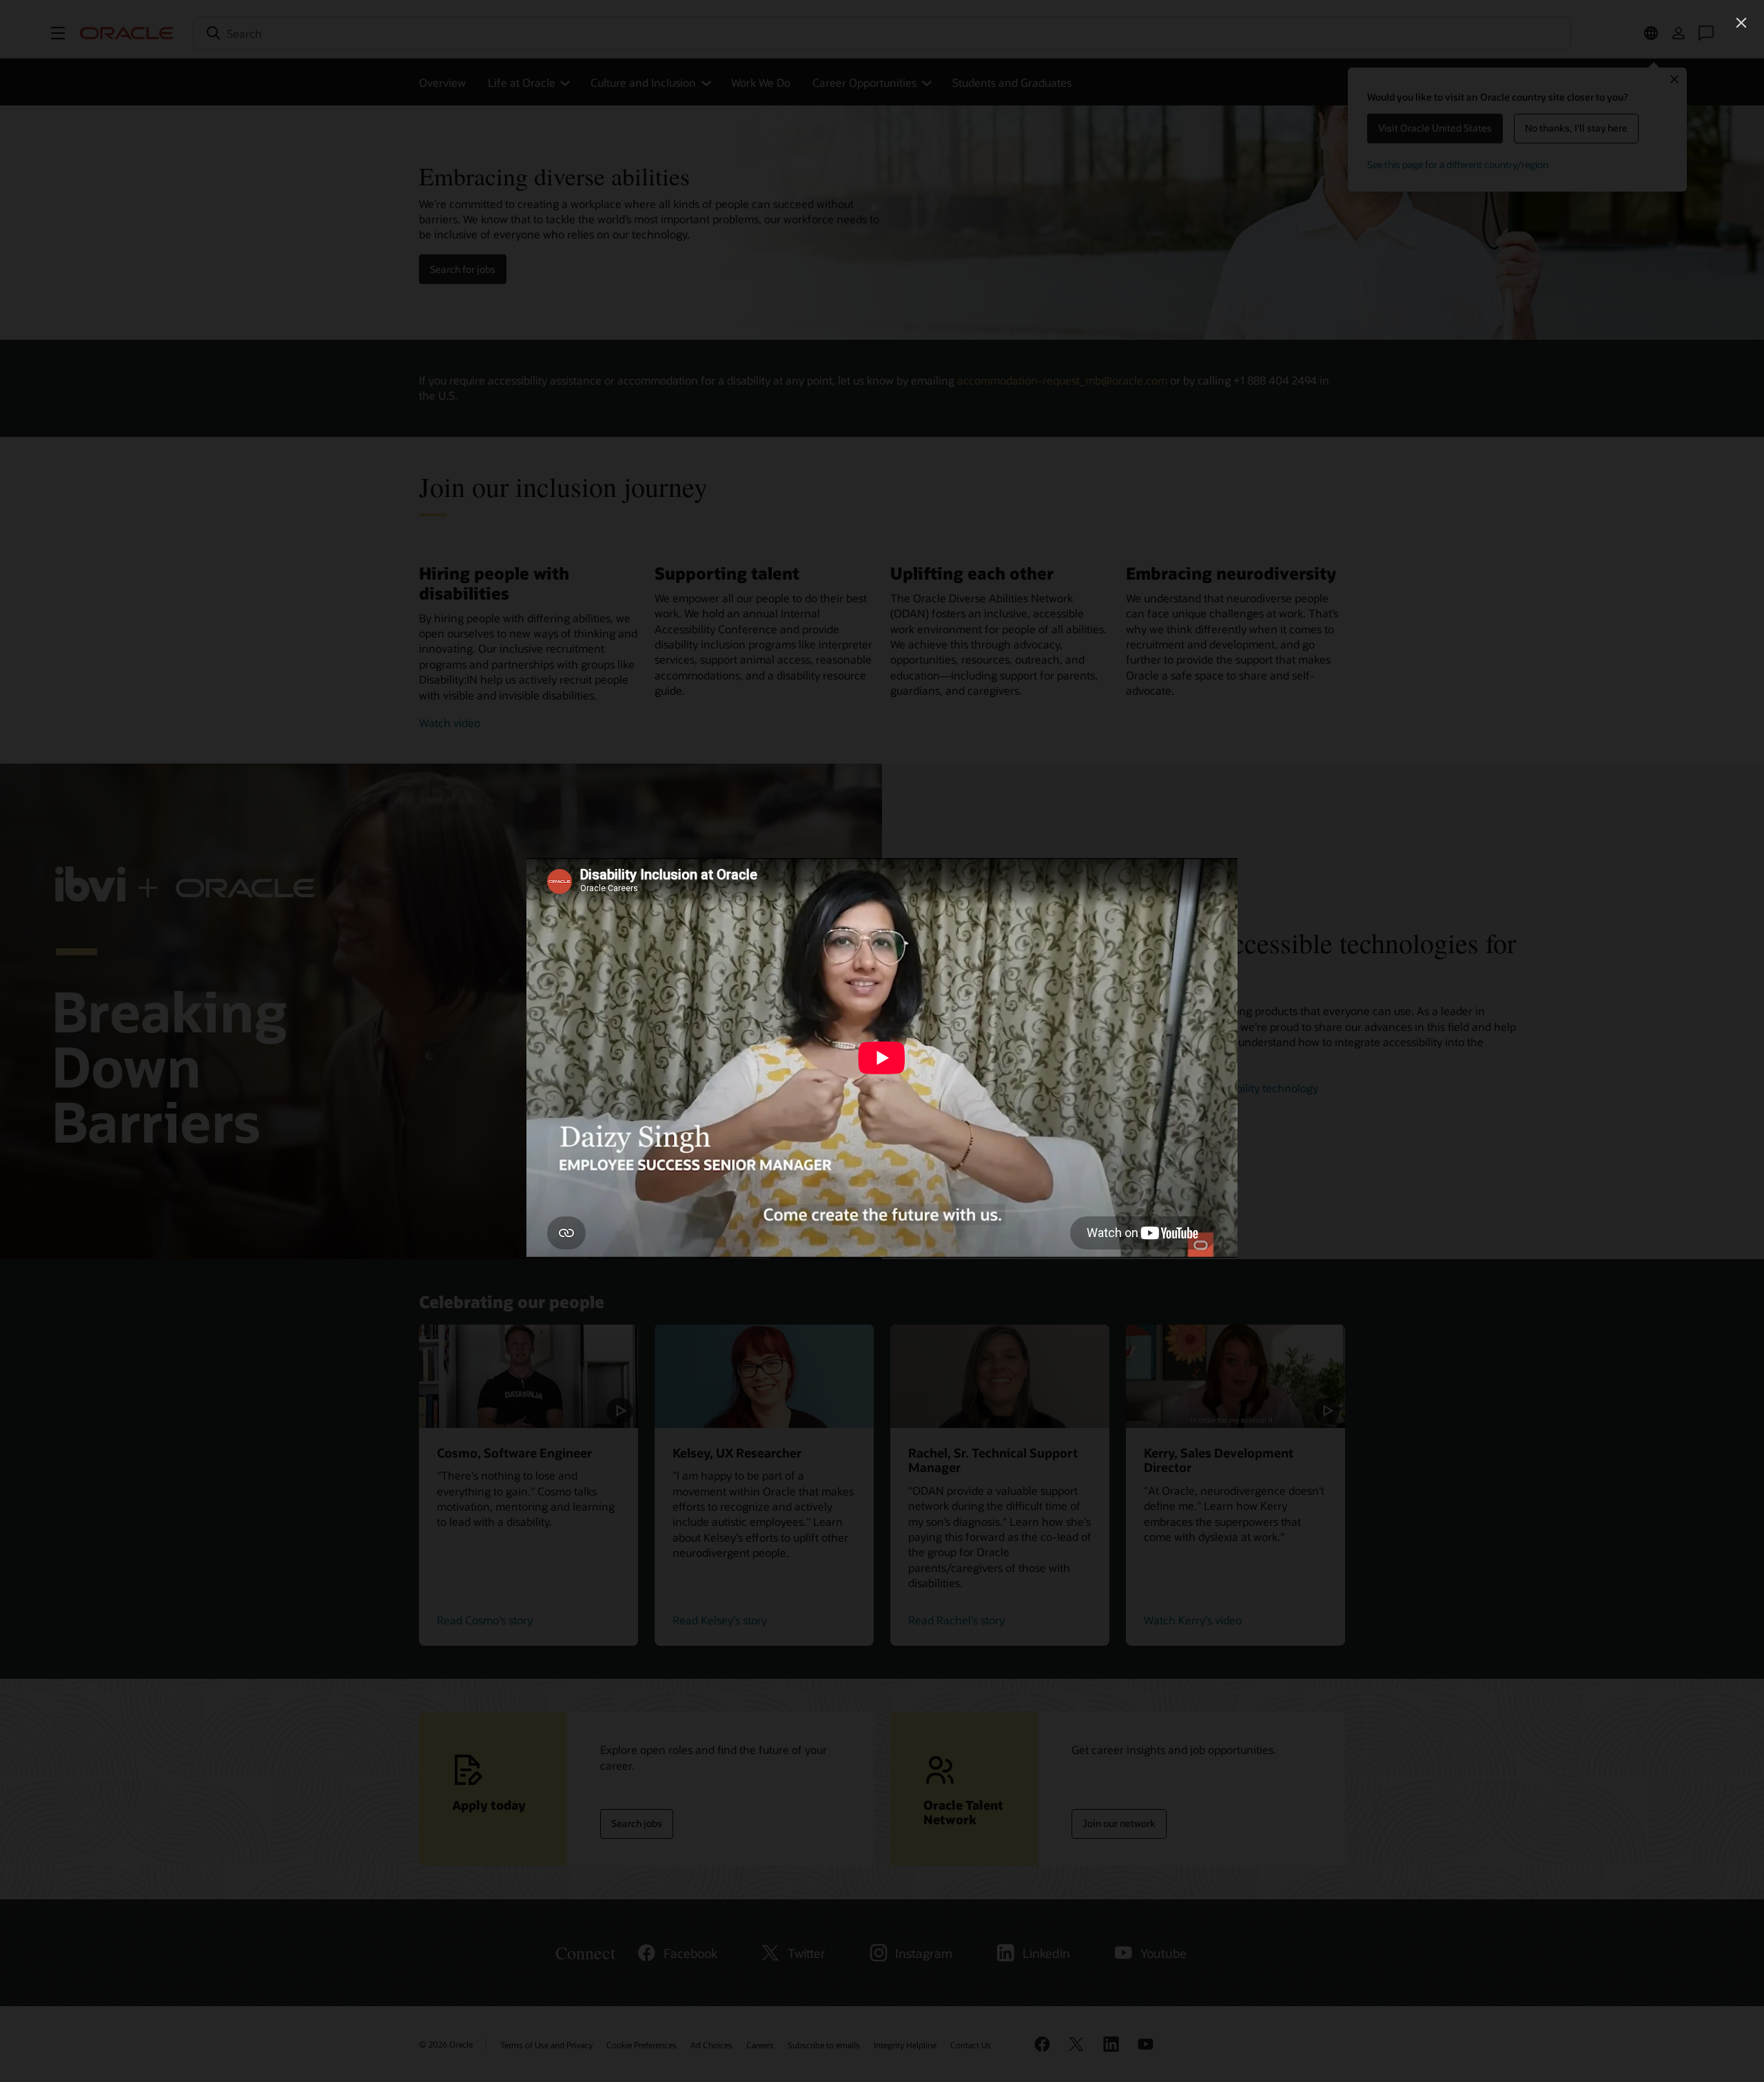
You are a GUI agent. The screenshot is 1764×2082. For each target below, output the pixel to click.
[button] (1741, 23)
